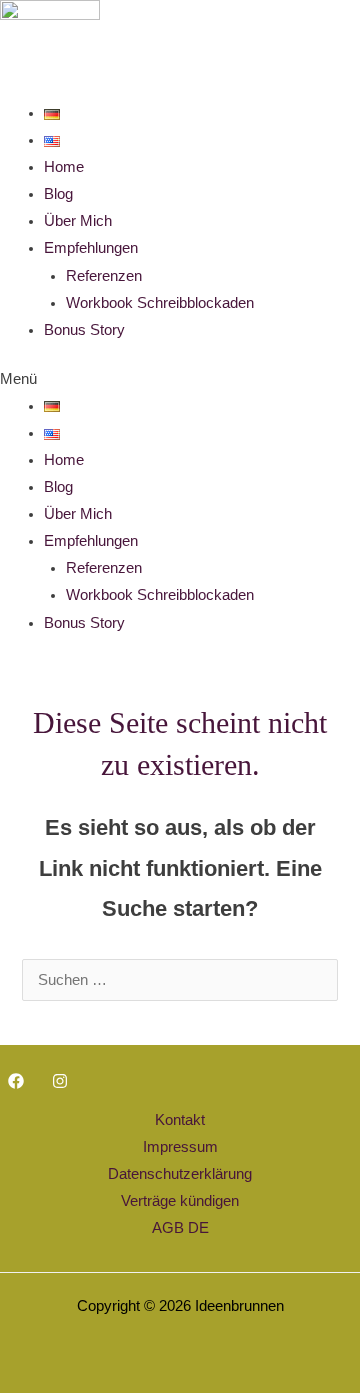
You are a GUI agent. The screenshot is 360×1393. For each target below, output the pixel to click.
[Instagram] (60, 1081)
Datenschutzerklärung (180, 1174)
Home (64, 167)
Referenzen (104, 276)
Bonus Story (84, 330)
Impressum (180, 1147)
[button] (180, 379)
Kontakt (180, 1120)
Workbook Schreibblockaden (160, 303)
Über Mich (78, 221)
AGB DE (180, 1228)
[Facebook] (16, 1081)
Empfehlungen (91, 248)
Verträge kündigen (180, 1201)
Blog (58, 194)
